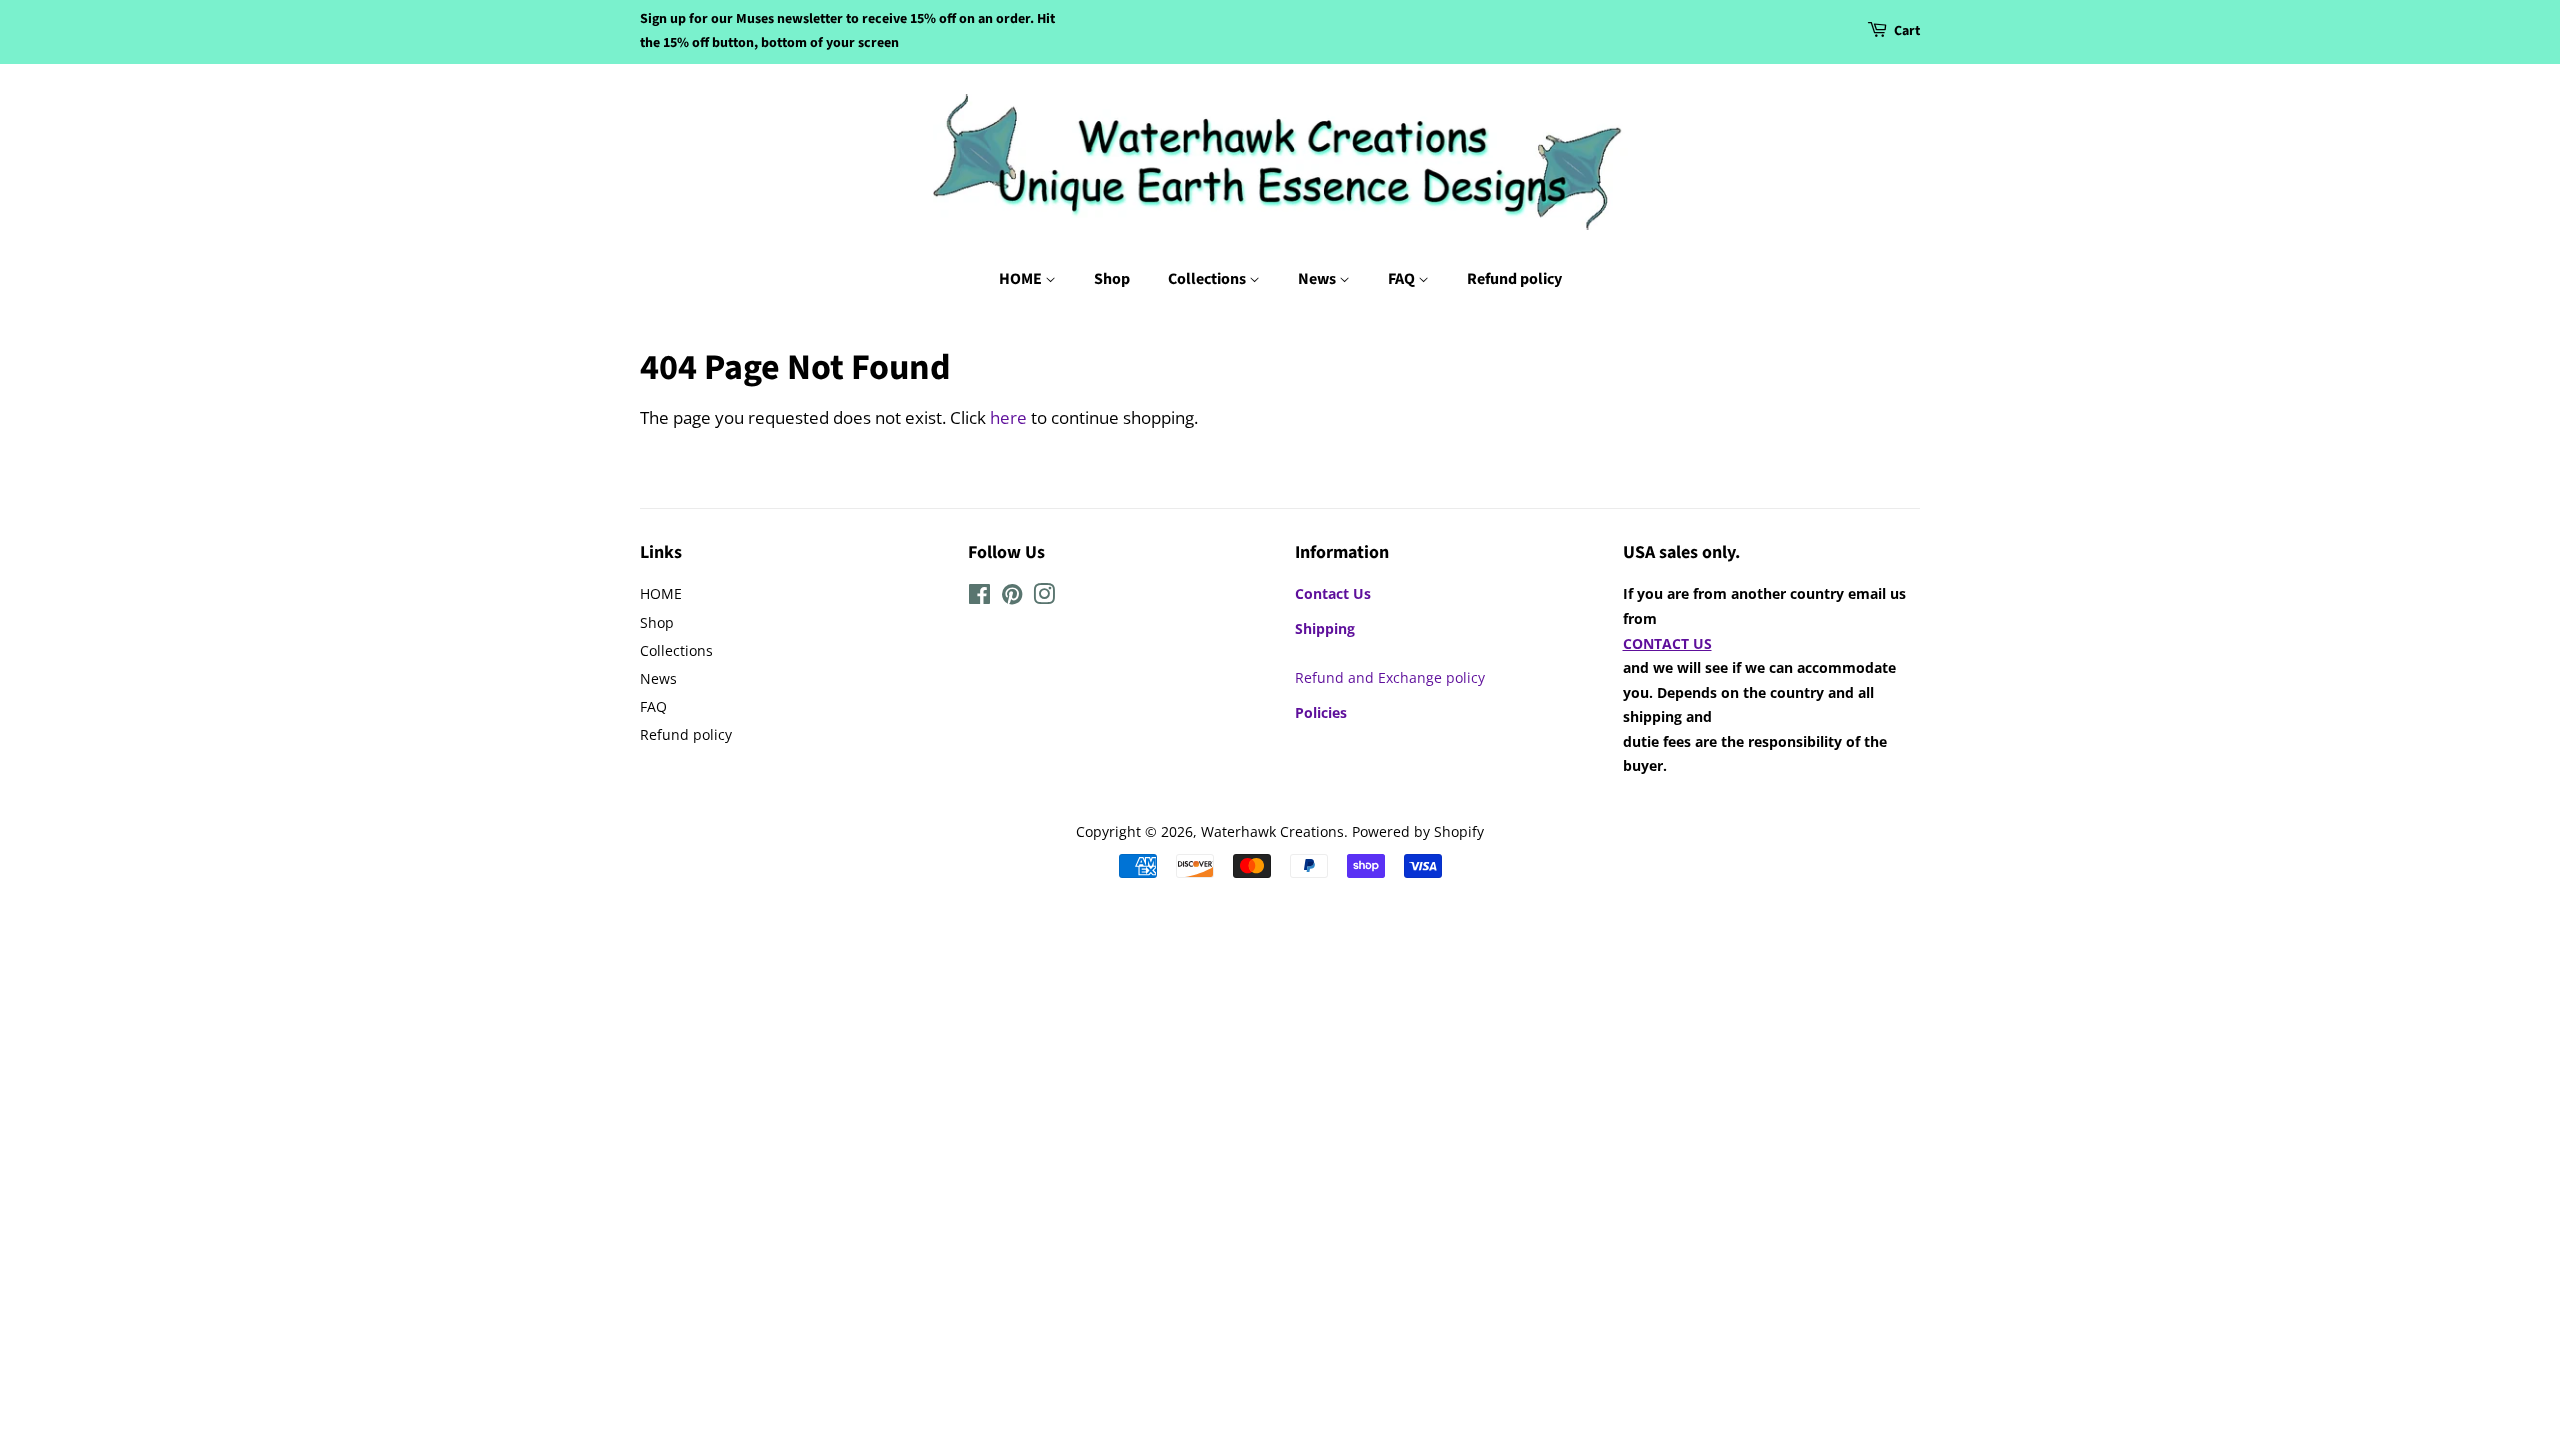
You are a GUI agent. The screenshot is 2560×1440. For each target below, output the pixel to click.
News (1318, 279)
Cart (1907, 31)
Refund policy (1514, 279)
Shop (1112, 279)
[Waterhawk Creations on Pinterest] (1012, 597)
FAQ (1403, 279)
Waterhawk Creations (1272, 831)
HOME (1022, 279)
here (1008, 417)
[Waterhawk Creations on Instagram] (1044, 597)
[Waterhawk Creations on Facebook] (979, 597)
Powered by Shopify (1418, 831)
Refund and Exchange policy (1390, 677)
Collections (1208, 279)
